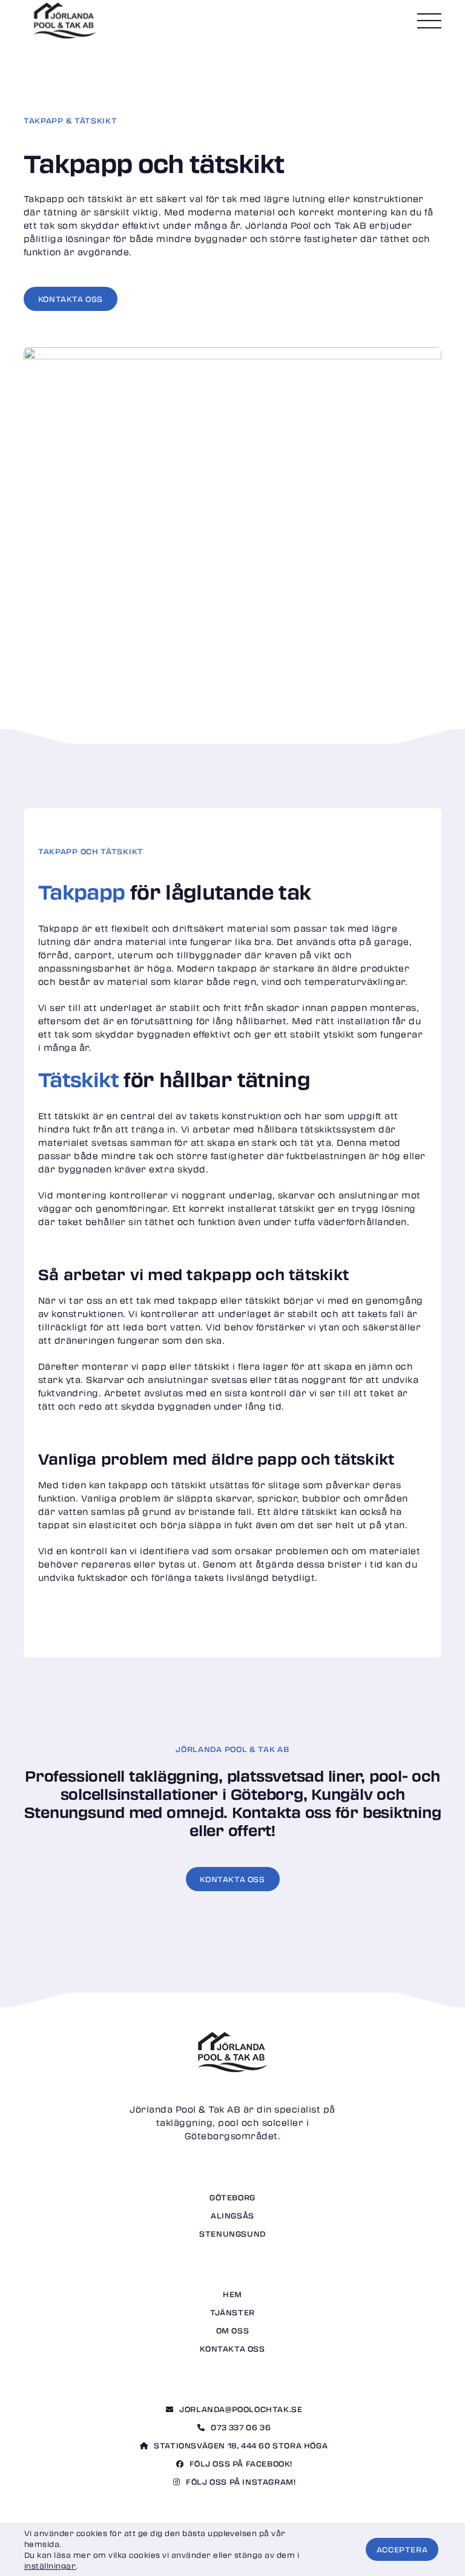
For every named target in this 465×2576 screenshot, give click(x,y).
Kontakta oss (232, 2349)
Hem (232, 2294)
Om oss (233, 2330)
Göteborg (232, 2197)
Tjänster (232, 2312)
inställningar (50, 2566)
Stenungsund (232, 2234)
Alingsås (232, 2215)
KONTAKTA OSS (232, 1879)
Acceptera (402, 2549)
